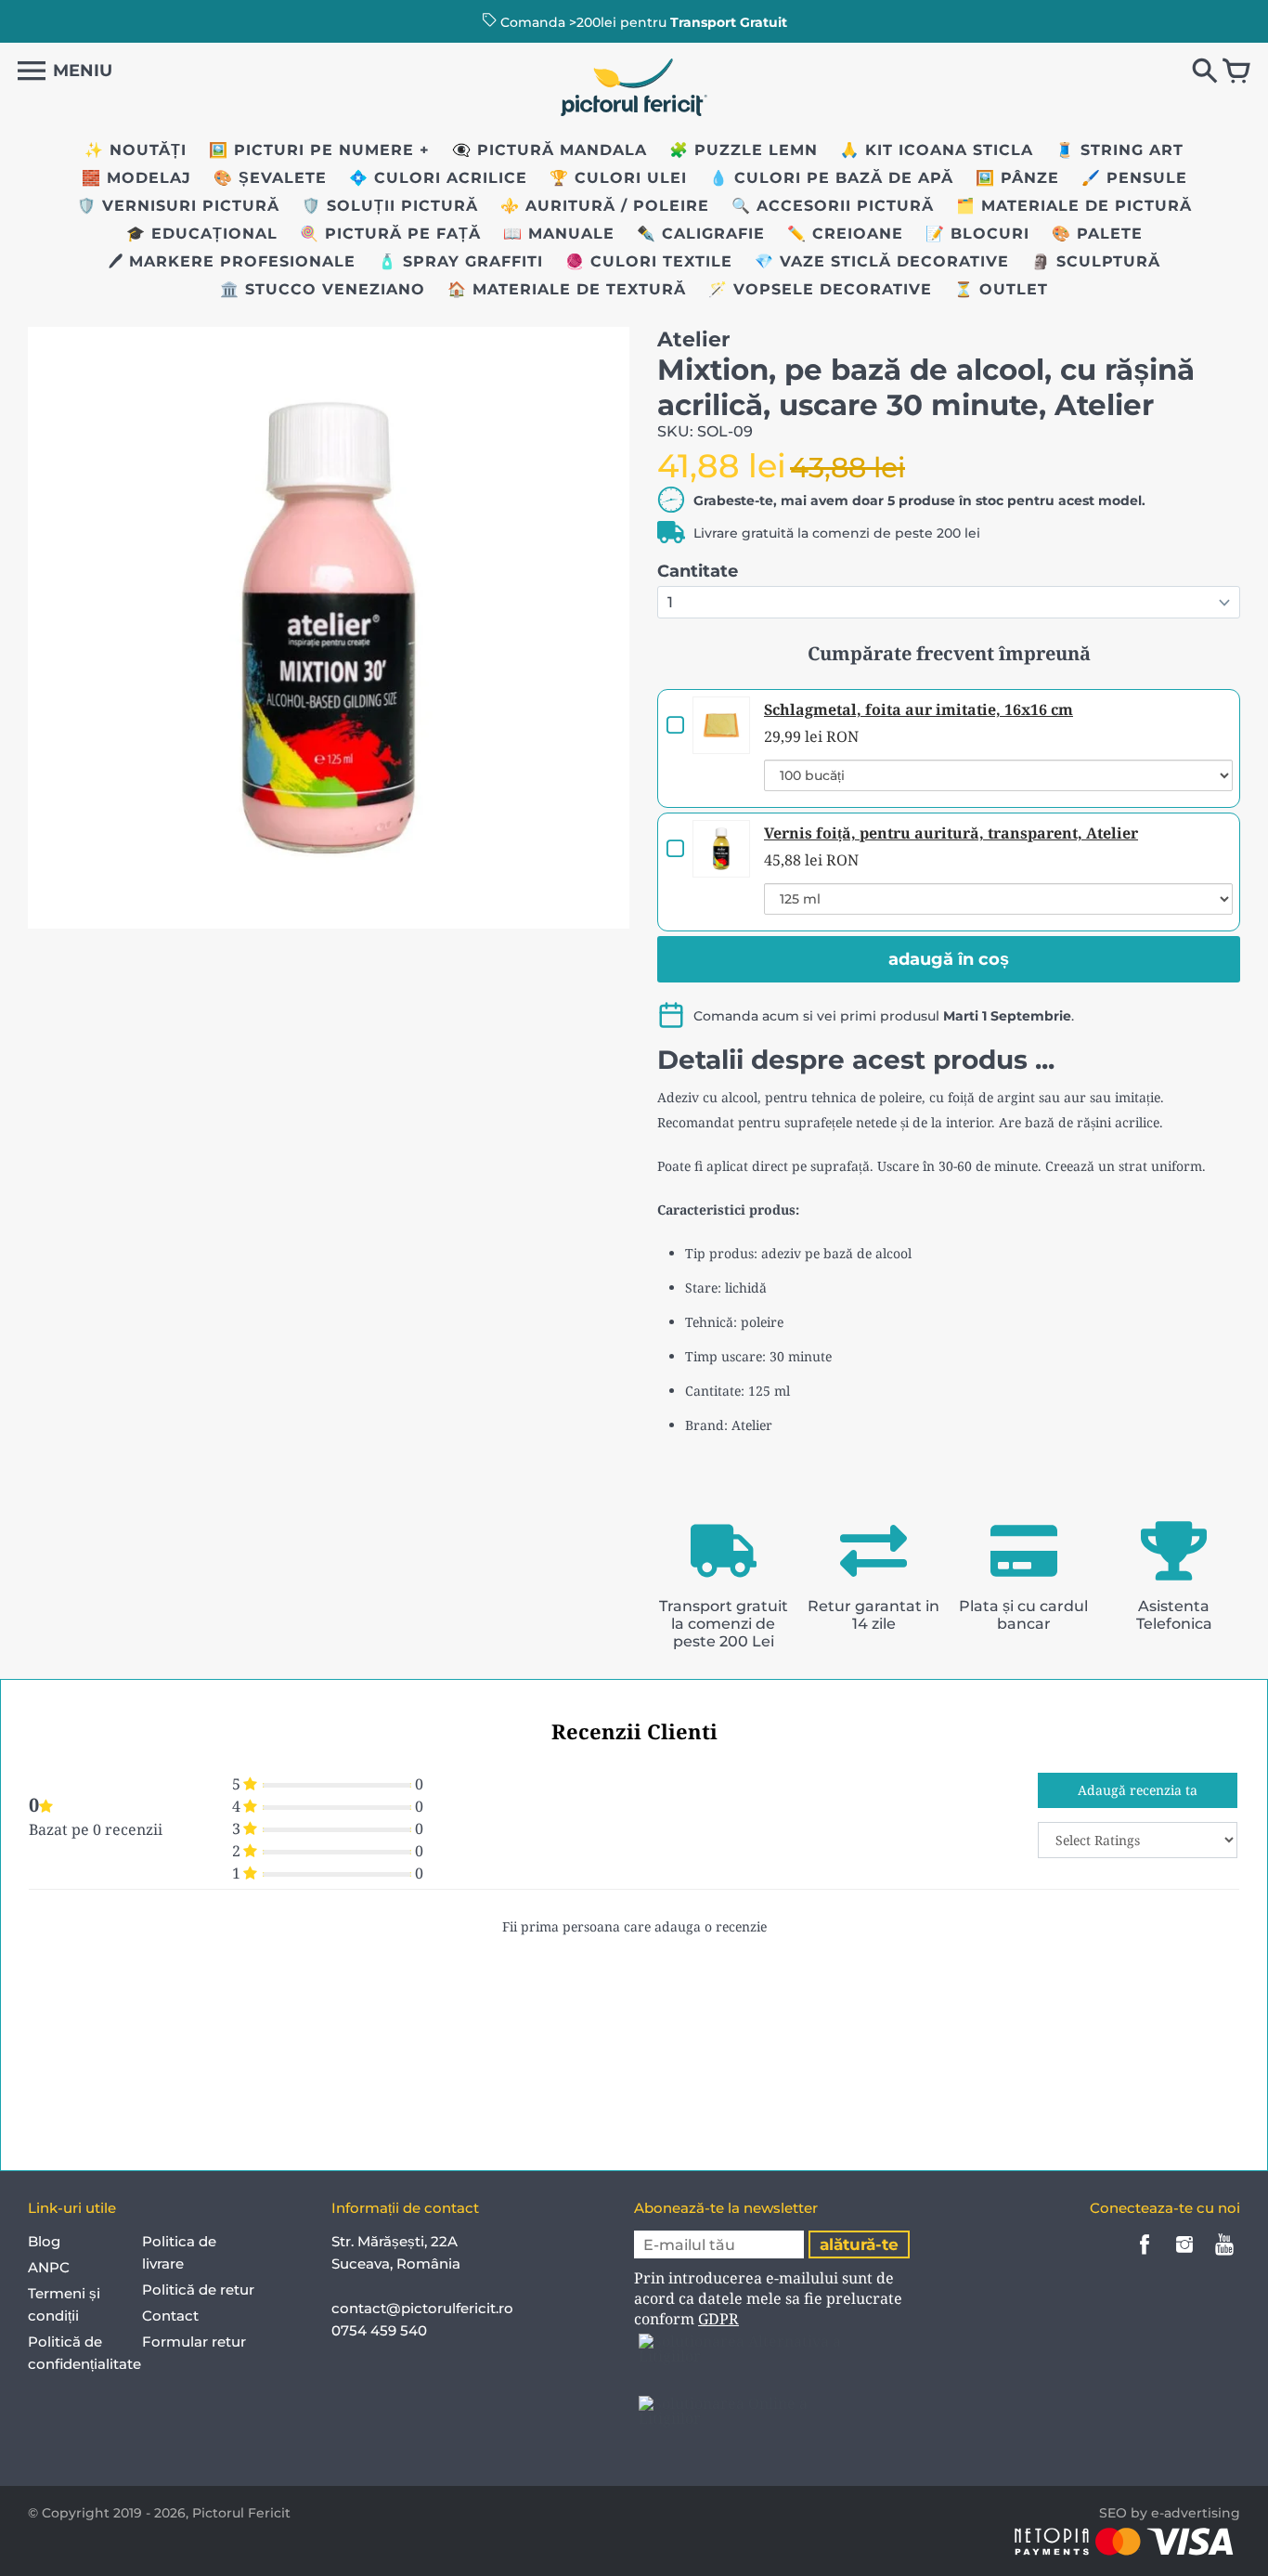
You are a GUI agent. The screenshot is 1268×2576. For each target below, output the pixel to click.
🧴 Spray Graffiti (460, 261)
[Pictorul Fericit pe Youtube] (1224, 2257)
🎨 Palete (1097, 234)
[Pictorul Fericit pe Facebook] (1145, 2257)
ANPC (49, 2267)
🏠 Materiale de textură (567, 289)
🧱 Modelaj (136, 178)
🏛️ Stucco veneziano (323, 289)
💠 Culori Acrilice (438, 178)
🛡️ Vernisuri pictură (178, 206)
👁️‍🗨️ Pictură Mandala (550, 150)
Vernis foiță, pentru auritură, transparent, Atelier (951, 833)
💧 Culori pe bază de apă (831, 178)
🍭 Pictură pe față (390, 234)
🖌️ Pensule (1134, 178)
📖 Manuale (559, 234)
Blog (44, 2241)
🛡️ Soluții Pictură (390, 206)
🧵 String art (1119, 150)
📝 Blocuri (977, 234)
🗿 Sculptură (1096, 261)
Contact (170, 2316)
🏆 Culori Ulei (618, 178)
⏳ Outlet (1001, 289)
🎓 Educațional (202, 234)
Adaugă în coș (949, 959)
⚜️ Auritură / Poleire (605, 206)
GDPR (718, 2319)
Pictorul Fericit (241, 2513)
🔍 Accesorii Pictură (833, 206)
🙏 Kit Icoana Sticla (937, 150)
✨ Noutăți (136, 150)
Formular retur (194, 2342)
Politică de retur (198, 2290)
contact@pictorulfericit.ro (422, 2308)
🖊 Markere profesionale (232, 261)
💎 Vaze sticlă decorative (882, 261)
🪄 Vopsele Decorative (820, 289)
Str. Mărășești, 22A (395, 2241)
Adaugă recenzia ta (1138, 1790)
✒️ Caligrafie (701, 234)
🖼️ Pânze (1017, 178)
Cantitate (698, 571)
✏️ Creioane (845, 234)
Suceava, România (396, 2264)
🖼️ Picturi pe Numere (311, 150)
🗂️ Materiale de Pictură (1074, 206)
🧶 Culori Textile (649, 261)
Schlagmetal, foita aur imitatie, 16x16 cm (919, 709)
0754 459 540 (381, 2330)
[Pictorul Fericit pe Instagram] (1184, 2257)
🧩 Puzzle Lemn (744, 150)
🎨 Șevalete (270, 178)
